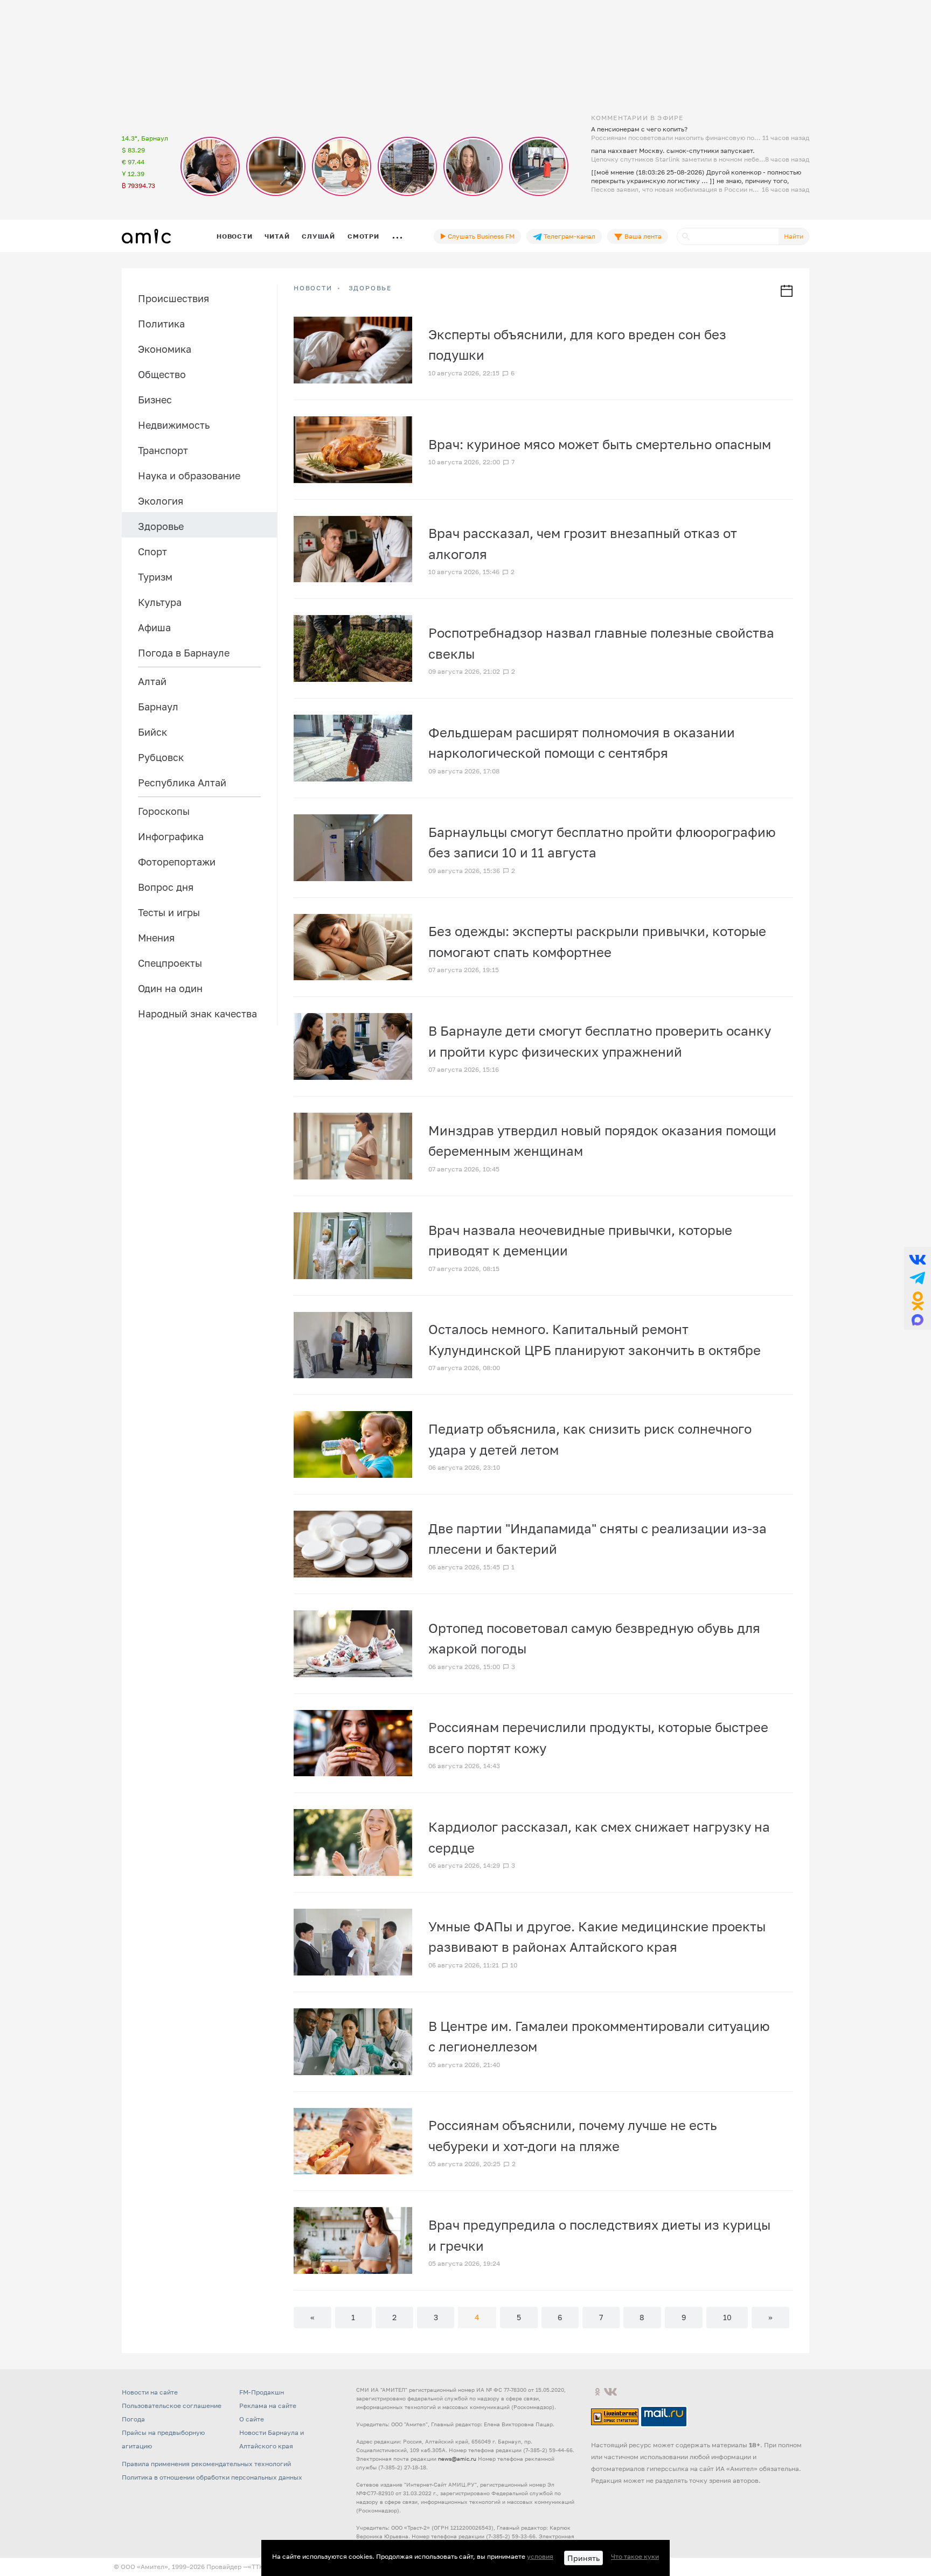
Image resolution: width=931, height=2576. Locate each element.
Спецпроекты (170, 963)
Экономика (165, 349)
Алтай (152, 681)
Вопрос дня (166, 887)
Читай (277, 236)
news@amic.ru (457, 2459)
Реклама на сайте (268, 2406)
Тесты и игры (169, 912)
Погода (133, 2419)
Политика (161, 324)
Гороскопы (164, 811)
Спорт (152, 551)
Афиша (154, 627)
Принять (583, 2558)
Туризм (155, 577)
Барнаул (158, 707)
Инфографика (171, 836)
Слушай (318, 236)
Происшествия (173, 298)
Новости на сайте (150, 2392)
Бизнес (155, 400)
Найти (794, 236)
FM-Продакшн (262, 2392)
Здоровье (161, 526)
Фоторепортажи (177, 862)
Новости (234, 236)
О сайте (252, 2419)
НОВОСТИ (313, 288)
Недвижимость (174, 425)
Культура (160, 602)
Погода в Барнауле (184, 653)
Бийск (152, 732)
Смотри (363, 236)
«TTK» (258, 2567)
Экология (161, 501)
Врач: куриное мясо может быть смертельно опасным (600, 444)
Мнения (156, 938)
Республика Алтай (182, 783)
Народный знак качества (197, 1014)
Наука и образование (189, 476)
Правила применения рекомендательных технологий (206, 2464)
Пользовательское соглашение (172, 2406)
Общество (162, 374)
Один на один (170, 988)
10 (727, 2317)
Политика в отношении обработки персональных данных (212, 2477)
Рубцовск (161, 757)
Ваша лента (642, 236)
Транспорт (163, 450)
